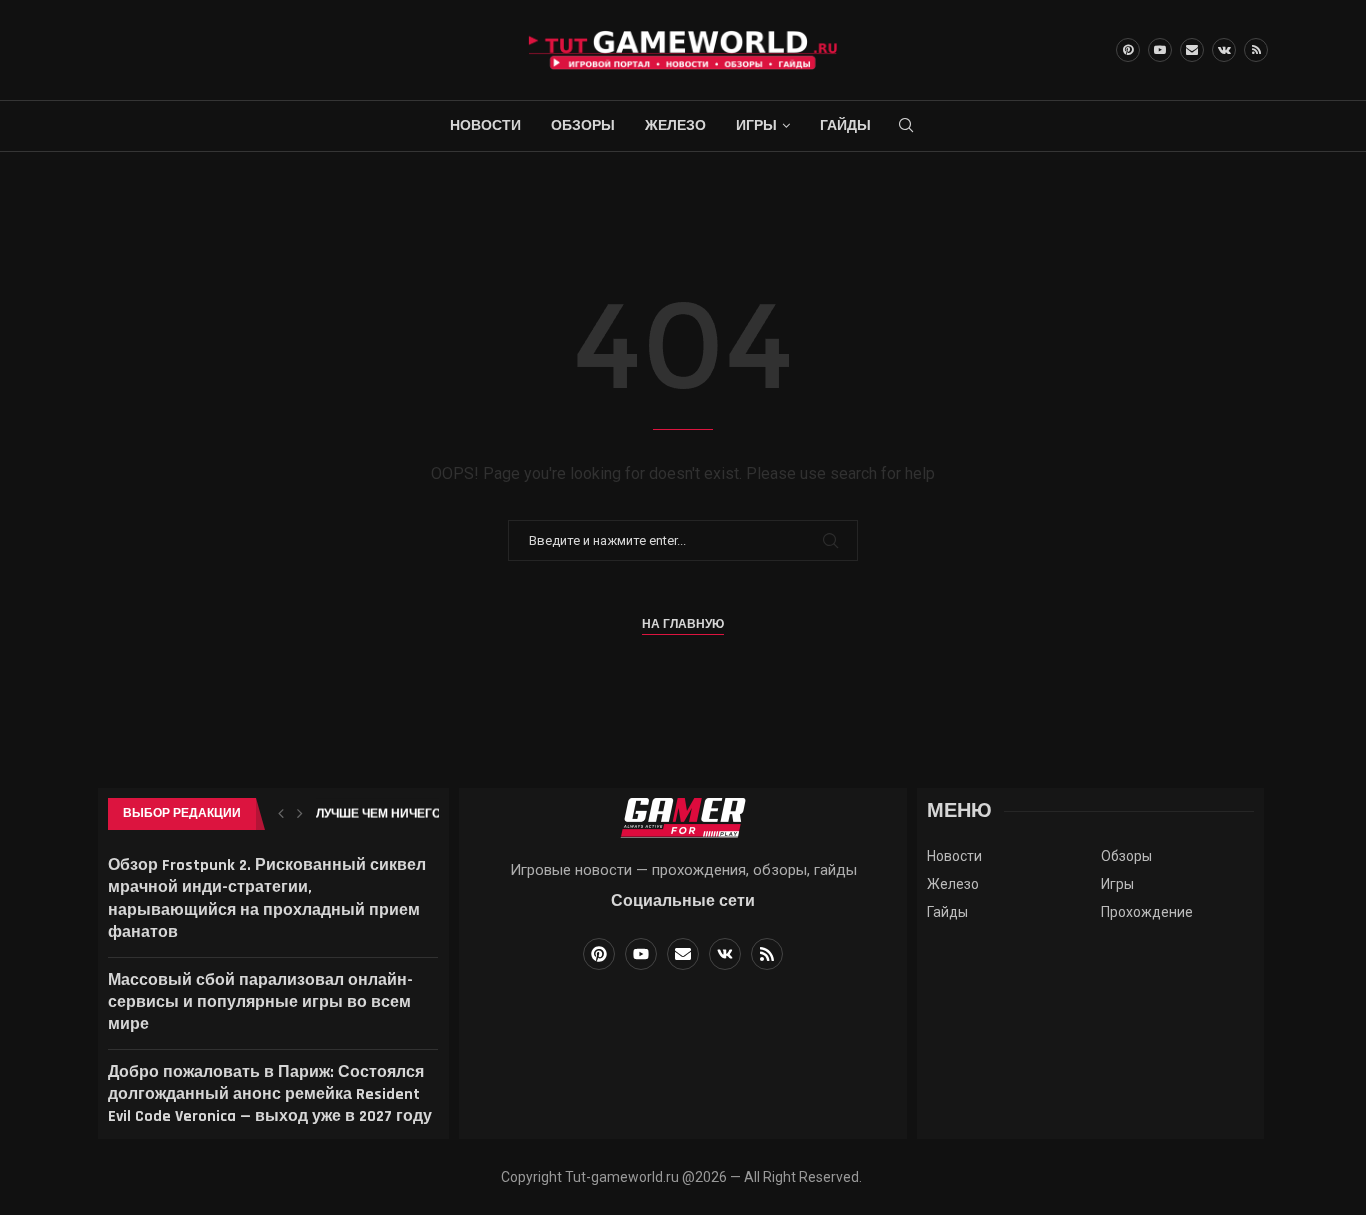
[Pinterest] (1128, 50)
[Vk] (1224, 50)
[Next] (300, 814)
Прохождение (1147, 912)
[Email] (1192, 50)
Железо (675, 126)
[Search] (906, 126)
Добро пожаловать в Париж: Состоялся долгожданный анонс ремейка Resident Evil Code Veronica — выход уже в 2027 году (270, 1095)
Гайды (845, 126)
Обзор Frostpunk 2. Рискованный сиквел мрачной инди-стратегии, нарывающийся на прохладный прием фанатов (267, 899)
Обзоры (583, 126)
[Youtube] (1160, 50)
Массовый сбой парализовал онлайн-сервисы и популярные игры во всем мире (260, 1003)
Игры (756, 126)
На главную (683, 624)
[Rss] (1256, 50)
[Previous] (281, 814)
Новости (485, 126)
